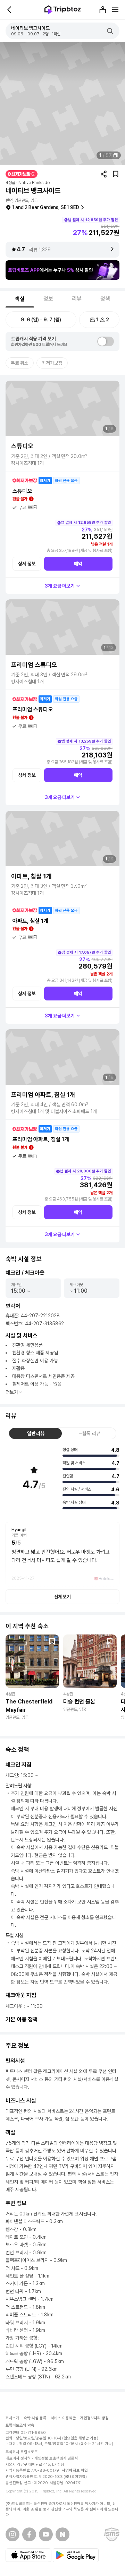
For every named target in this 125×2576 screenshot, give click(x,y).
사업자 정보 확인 (75, 2470)
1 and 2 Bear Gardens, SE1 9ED (45, 207)
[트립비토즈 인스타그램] (12, 2534)
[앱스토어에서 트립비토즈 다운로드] (28, 2555)
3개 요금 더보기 (60, 586)
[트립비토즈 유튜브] (46, 2534)
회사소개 (12, 2418)
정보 (48, 299)
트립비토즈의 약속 (20, 2425)
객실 (20, 299)
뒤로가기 (10, 10)
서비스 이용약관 (63, 2418)
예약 (78, 564)
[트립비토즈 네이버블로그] (62, 2534)
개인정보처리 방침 (95, 2418)
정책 (105, 299)
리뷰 (77, 299)
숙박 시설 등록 (35, 2418)
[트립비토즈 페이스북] (29, 2534)
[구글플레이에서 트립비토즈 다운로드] (76, 2555)
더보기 (12, 1392)
